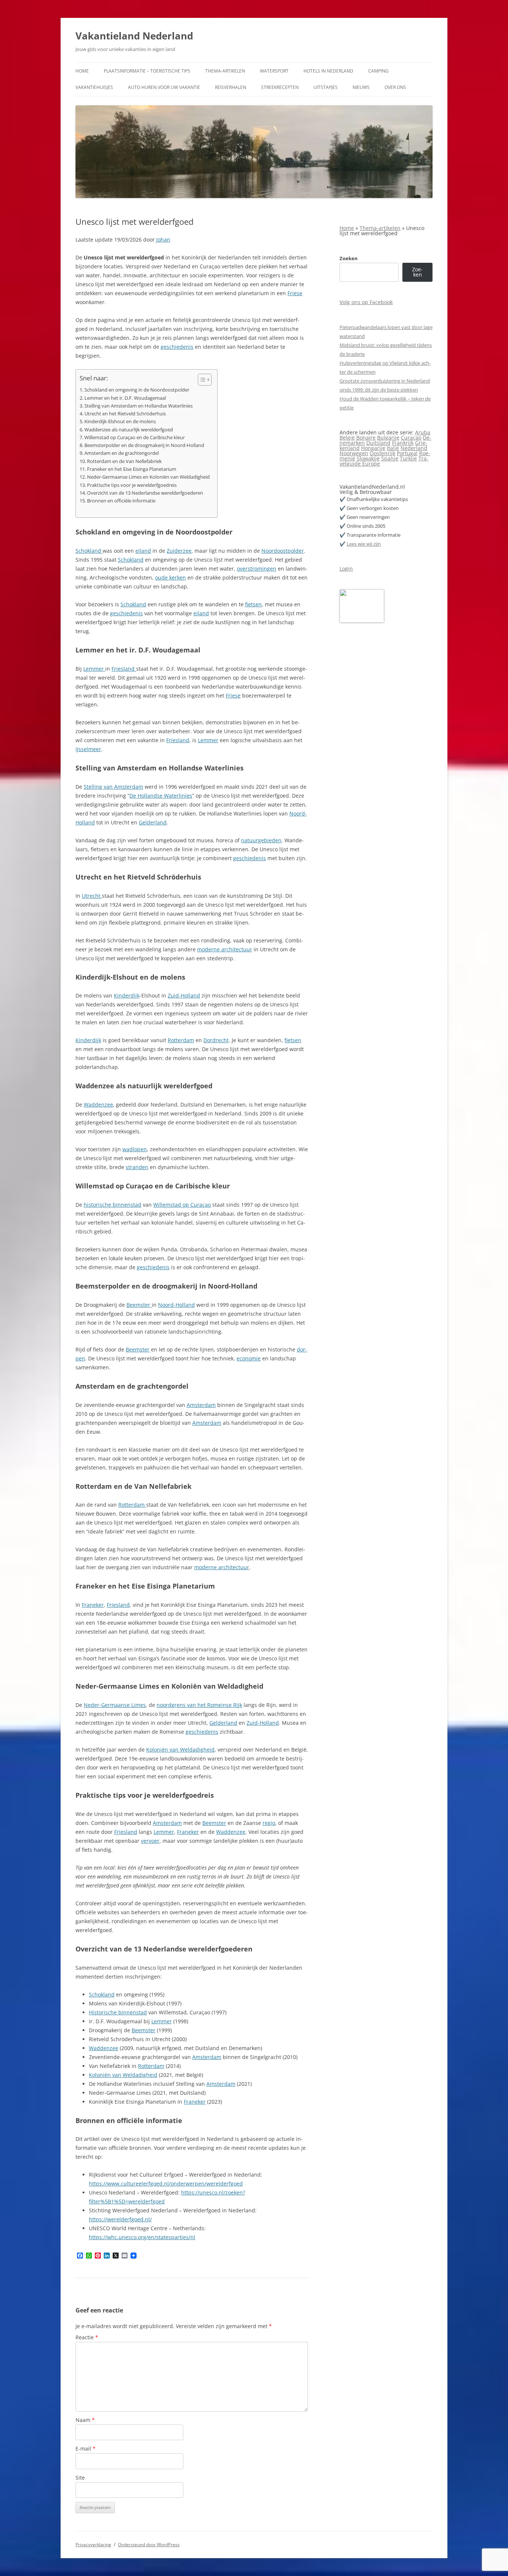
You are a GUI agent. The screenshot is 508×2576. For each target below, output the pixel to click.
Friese (295, 293)
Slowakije (368, 458)
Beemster (139, 1305)
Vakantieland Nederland (134, 36)
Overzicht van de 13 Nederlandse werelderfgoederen (145, 493)
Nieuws (361, 87)
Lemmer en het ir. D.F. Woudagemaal (125, 398)
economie (249, 1358)
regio (269, 1823)
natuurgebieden (261, 840)
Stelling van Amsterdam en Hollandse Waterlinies (139, 406)
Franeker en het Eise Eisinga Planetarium (132, 469)
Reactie (87, 2337)
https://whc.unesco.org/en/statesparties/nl (142, 2237)
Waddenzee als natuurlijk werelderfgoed (129, 430)
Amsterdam (201, 1405)
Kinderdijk (127, 995)
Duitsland (378, 443)
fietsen (253, 604)
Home (82, 71)
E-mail (86, 2449)
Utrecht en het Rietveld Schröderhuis (125, 414)
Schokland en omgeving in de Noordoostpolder (137, 390)
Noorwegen (354, 453)
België (347, 438)
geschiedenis (177, 347)
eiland (143, 551)
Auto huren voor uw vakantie (164, 87)
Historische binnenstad (118, 2012)
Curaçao (411, 438)
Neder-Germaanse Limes (115, 1705)
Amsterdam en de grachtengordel (122, 453)
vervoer (150, 1841)
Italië (393, 448)
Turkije (408, 458)
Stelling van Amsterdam (113, 787)
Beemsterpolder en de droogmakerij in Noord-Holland (144, 445)
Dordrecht (216, 1040)
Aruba (423, 432)
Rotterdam (181, 1040)
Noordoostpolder (283, 551)
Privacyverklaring (93, 2545)
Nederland (414, 448)
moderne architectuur (225, 949)
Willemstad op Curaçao (182, 1205)
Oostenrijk (382, 453)
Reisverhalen (231, 87)
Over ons (395, 87)
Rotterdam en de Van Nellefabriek (124, 461)
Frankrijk (403, 443)
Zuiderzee (179, 551)
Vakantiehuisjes (94, 87)
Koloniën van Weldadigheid (180, 1750)
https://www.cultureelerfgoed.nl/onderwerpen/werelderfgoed (166, 2184)
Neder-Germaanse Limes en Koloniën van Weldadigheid (148, 477)
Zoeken (349, 258)
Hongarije (373, 448)
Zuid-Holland (184, 995)
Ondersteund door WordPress (149, 2545)
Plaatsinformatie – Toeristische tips (147, 71)
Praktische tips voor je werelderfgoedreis (132, 485)
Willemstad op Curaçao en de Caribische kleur (135, 438)
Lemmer (94, 669)
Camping (378, 71)
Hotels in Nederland (328, 71)
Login (346, 569)
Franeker (93, 1605)
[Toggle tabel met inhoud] (201, 380)
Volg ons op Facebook (366, 302)
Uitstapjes (326, 87)
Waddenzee (98, 1105)
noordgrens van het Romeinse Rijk (199, 1705)
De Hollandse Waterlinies (161, 796)
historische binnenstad (112, 1205)
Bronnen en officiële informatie (121, 501)
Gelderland (153, 822)
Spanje (390, 458)
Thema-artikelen (225, 71)
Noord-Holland (176, 1305)
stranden (137, 1167)
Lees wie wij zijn (364, 544)
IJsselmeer (88, 749)
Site (80, 2478)
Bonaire (366, 438)
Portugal (407, 453)
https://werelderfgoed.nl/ (120, 2219)
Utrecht (92, 896)
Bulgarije (388, 438)
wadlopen (135, 1149)
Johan (163, 240)
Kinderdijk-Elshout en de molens (120, 422)
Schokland (89, 551)
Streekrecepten (280, 87)
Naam (85, 2420)
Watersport (274, 71)
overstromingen (257, 569)
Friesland (124, 669)
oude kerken (171, 577)
